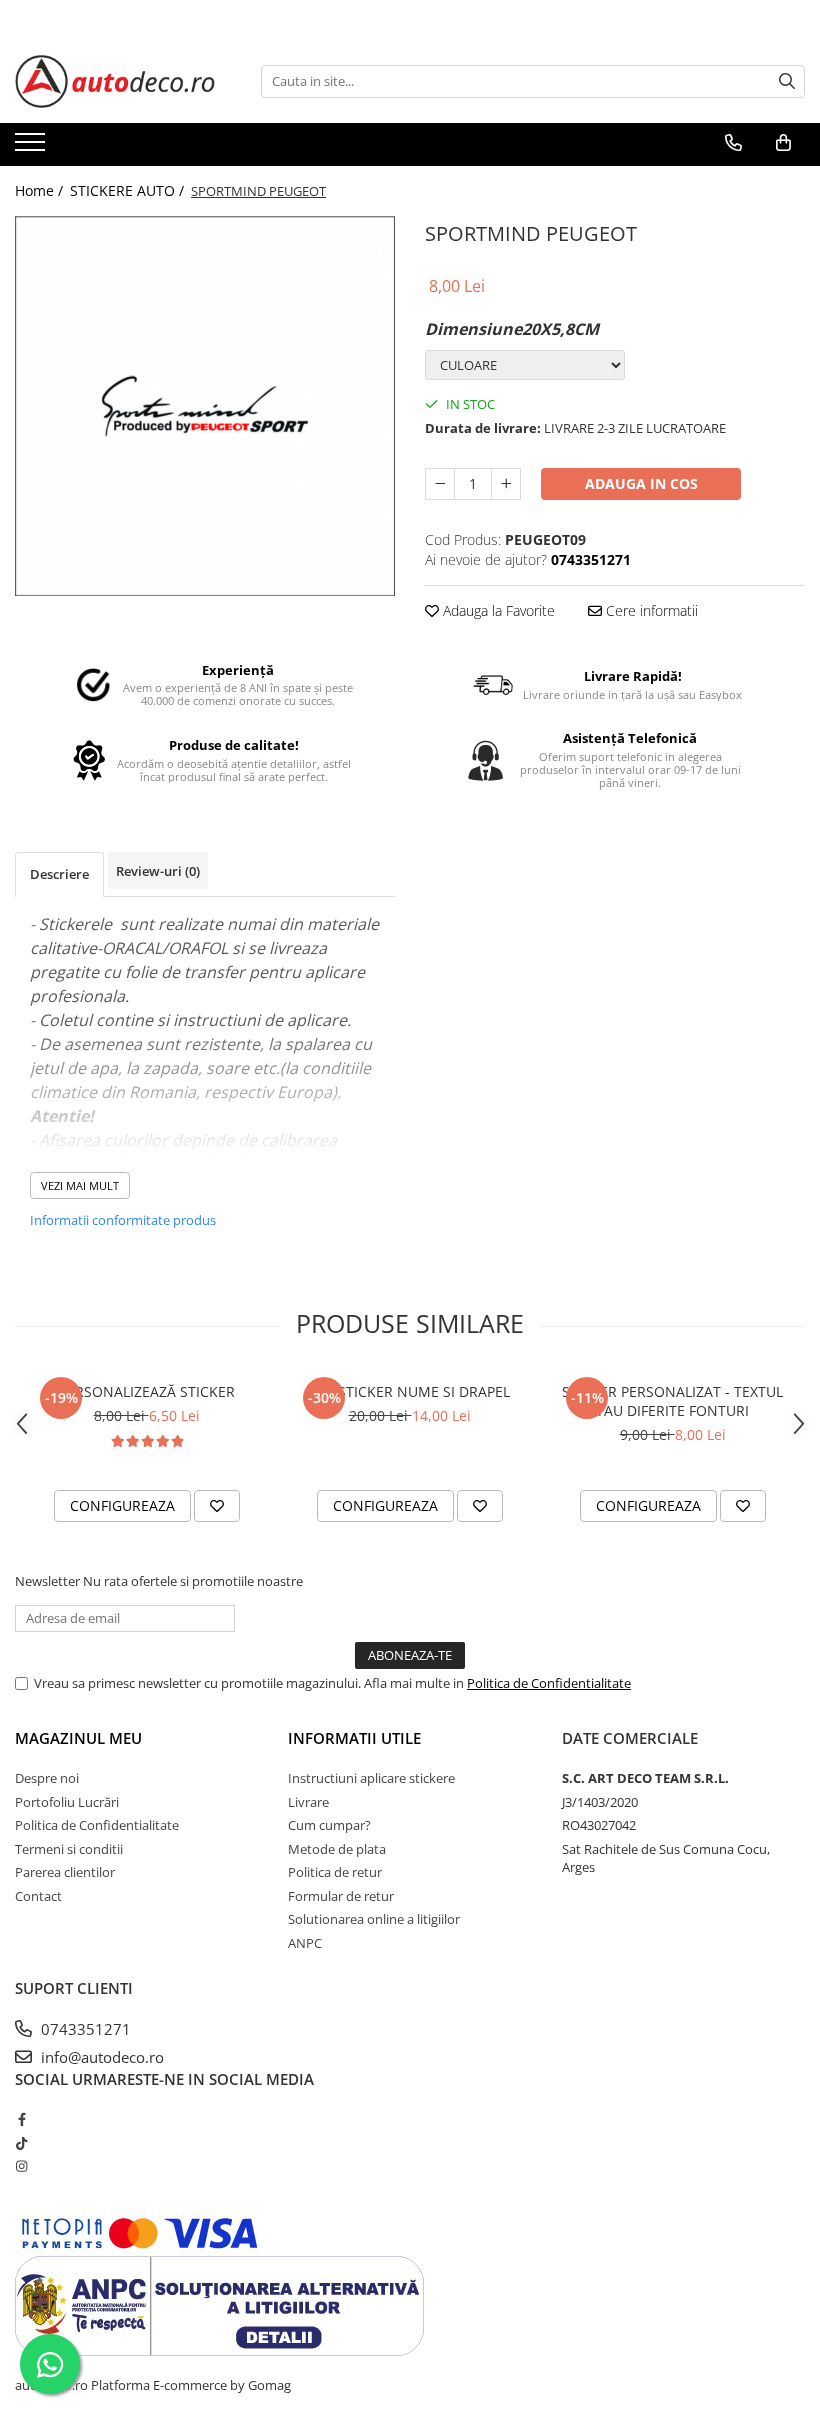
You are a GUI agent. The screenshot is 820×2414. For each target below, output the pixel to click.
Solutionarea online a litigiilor (374, 1919)
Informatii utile (354, 1738)
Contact (38, 1896)
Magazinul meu (78, 1738)
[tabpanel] (205, 406)
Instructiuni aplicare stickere (371, 1778)
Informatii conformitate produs (123, 1220)
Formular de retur (341, 1896)
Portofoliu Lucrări (67, 1802)
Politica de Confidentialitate (549, 1683)
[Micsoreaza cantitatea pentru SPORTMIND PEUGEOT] (440, 484)
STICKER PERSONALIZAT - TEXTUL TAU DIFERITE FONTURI (672, 1401)
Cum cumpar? (329, 1825)
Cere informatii (650, 610)
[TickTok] (21, 2143)
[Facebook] (21, 2119)
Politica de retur (335, 1872)
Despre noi (47, 1778)
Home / (41, 190)
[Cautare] (787, 81)
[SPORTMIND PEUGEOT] (205, 406)
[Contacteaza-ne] (733, 143)
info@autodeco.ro (100, 2057)
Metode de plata (337, 1849)
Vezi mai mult (80, 1185)
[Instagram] (21, 2166)
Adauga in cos (641, 483)
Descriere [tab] (59, 874)
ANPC (305, 1943)
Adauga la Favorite (497, 610)
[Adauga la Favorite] (217, 1506)
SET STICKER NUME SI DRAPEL (410, 1391)
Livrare (308, 1802)
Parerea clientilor (65, 1872)
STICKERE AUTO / (129, 190)
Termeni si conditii (69, 1849)
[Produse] (32, 148)
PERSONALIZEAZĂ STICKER (147, 1391)
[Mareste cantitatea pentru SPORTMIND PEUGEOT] (506, 484)
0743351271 (84, 2029)
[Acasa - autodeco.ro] (115, 81)
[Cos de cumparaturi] (783, 143)
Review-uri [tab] (158, 871)
